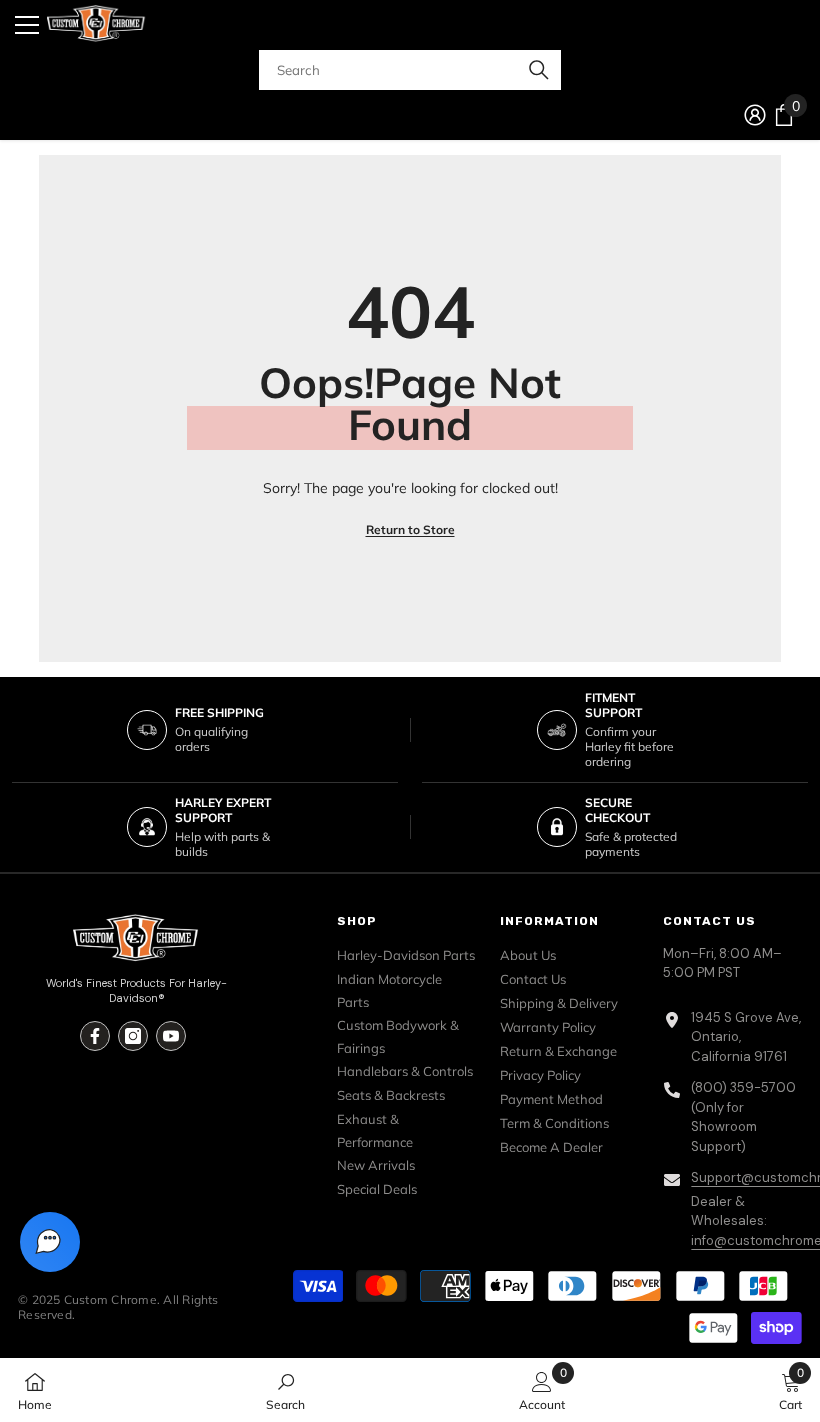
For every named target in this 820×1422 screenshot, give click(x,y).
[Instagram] (133, 1036)
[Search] (410, 70)
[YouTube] (171, 1036)
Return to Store (410, 529)
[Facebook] (95, 1036)
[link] (285, 1390)
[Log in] (755, 115)
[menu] (27, 25)
